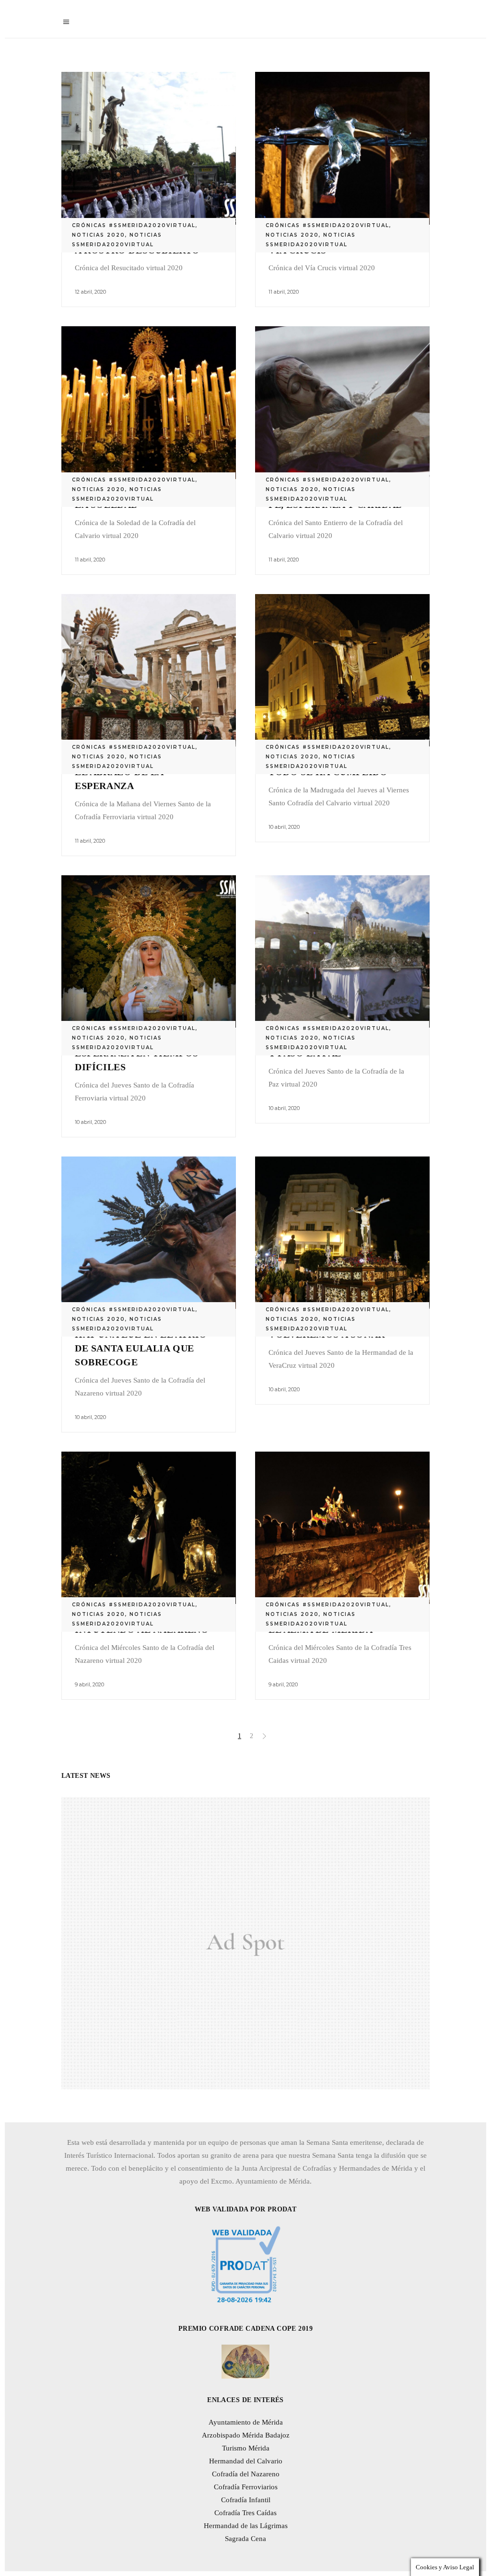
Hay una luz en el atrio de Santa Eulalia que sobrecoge (141, 1348)
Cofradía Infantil (246, 2500)
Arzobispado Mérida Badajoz (246, 2435)
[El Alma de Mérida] (342, 1528)
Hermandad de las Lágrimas (246, 2526)
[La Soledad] (149, 403)
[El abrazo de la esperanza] (149, 670)
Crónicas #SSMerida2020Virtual (134, 225)
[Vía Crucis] (342, 148)
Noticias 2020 (99, 235)
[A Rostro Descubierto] (149, 148)
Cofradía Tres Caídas (245, 2513)
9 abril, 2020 (89, 1684)
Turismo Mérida (246, 2448)
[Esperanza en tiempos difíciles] (149, 952)
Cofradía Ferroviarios (246, 2487)
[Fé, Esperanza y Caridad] (342, 403)
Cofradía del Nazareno (246, 2474)
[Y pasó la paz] (342, 952)
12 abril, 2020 (90, 292)
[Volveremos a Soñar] (342, 1233)
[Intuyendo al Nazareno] (149, 1528)
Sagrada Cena (245, 2539)
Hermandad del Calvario (246, 2461)
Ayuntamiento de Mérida (246, 2422)
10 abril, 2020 (284, 827)
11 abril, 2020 (284, 292)
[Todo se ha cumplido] (342, 670)
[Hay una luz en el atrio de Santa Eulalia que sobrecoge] (149, 1233)
